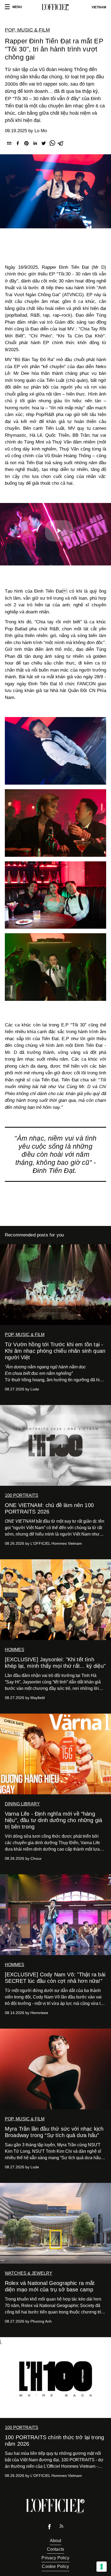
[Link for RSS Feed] (61, 2527)
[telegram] (61, 144)
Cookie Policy (55, 2566)
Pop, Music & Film (27, 30)
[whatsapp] (52, 144)
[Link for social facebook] (50, 2528)
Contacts (55, 2549)
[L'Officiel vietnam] (55, 7)
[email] (9, 144)
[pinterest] (26, 144)
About (56, 2541)
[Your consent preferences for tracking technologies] (102, 2567)
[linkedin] (35, 144)
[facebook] (18, 144)
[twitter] (44, 144)
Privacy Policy (55, 2558)
